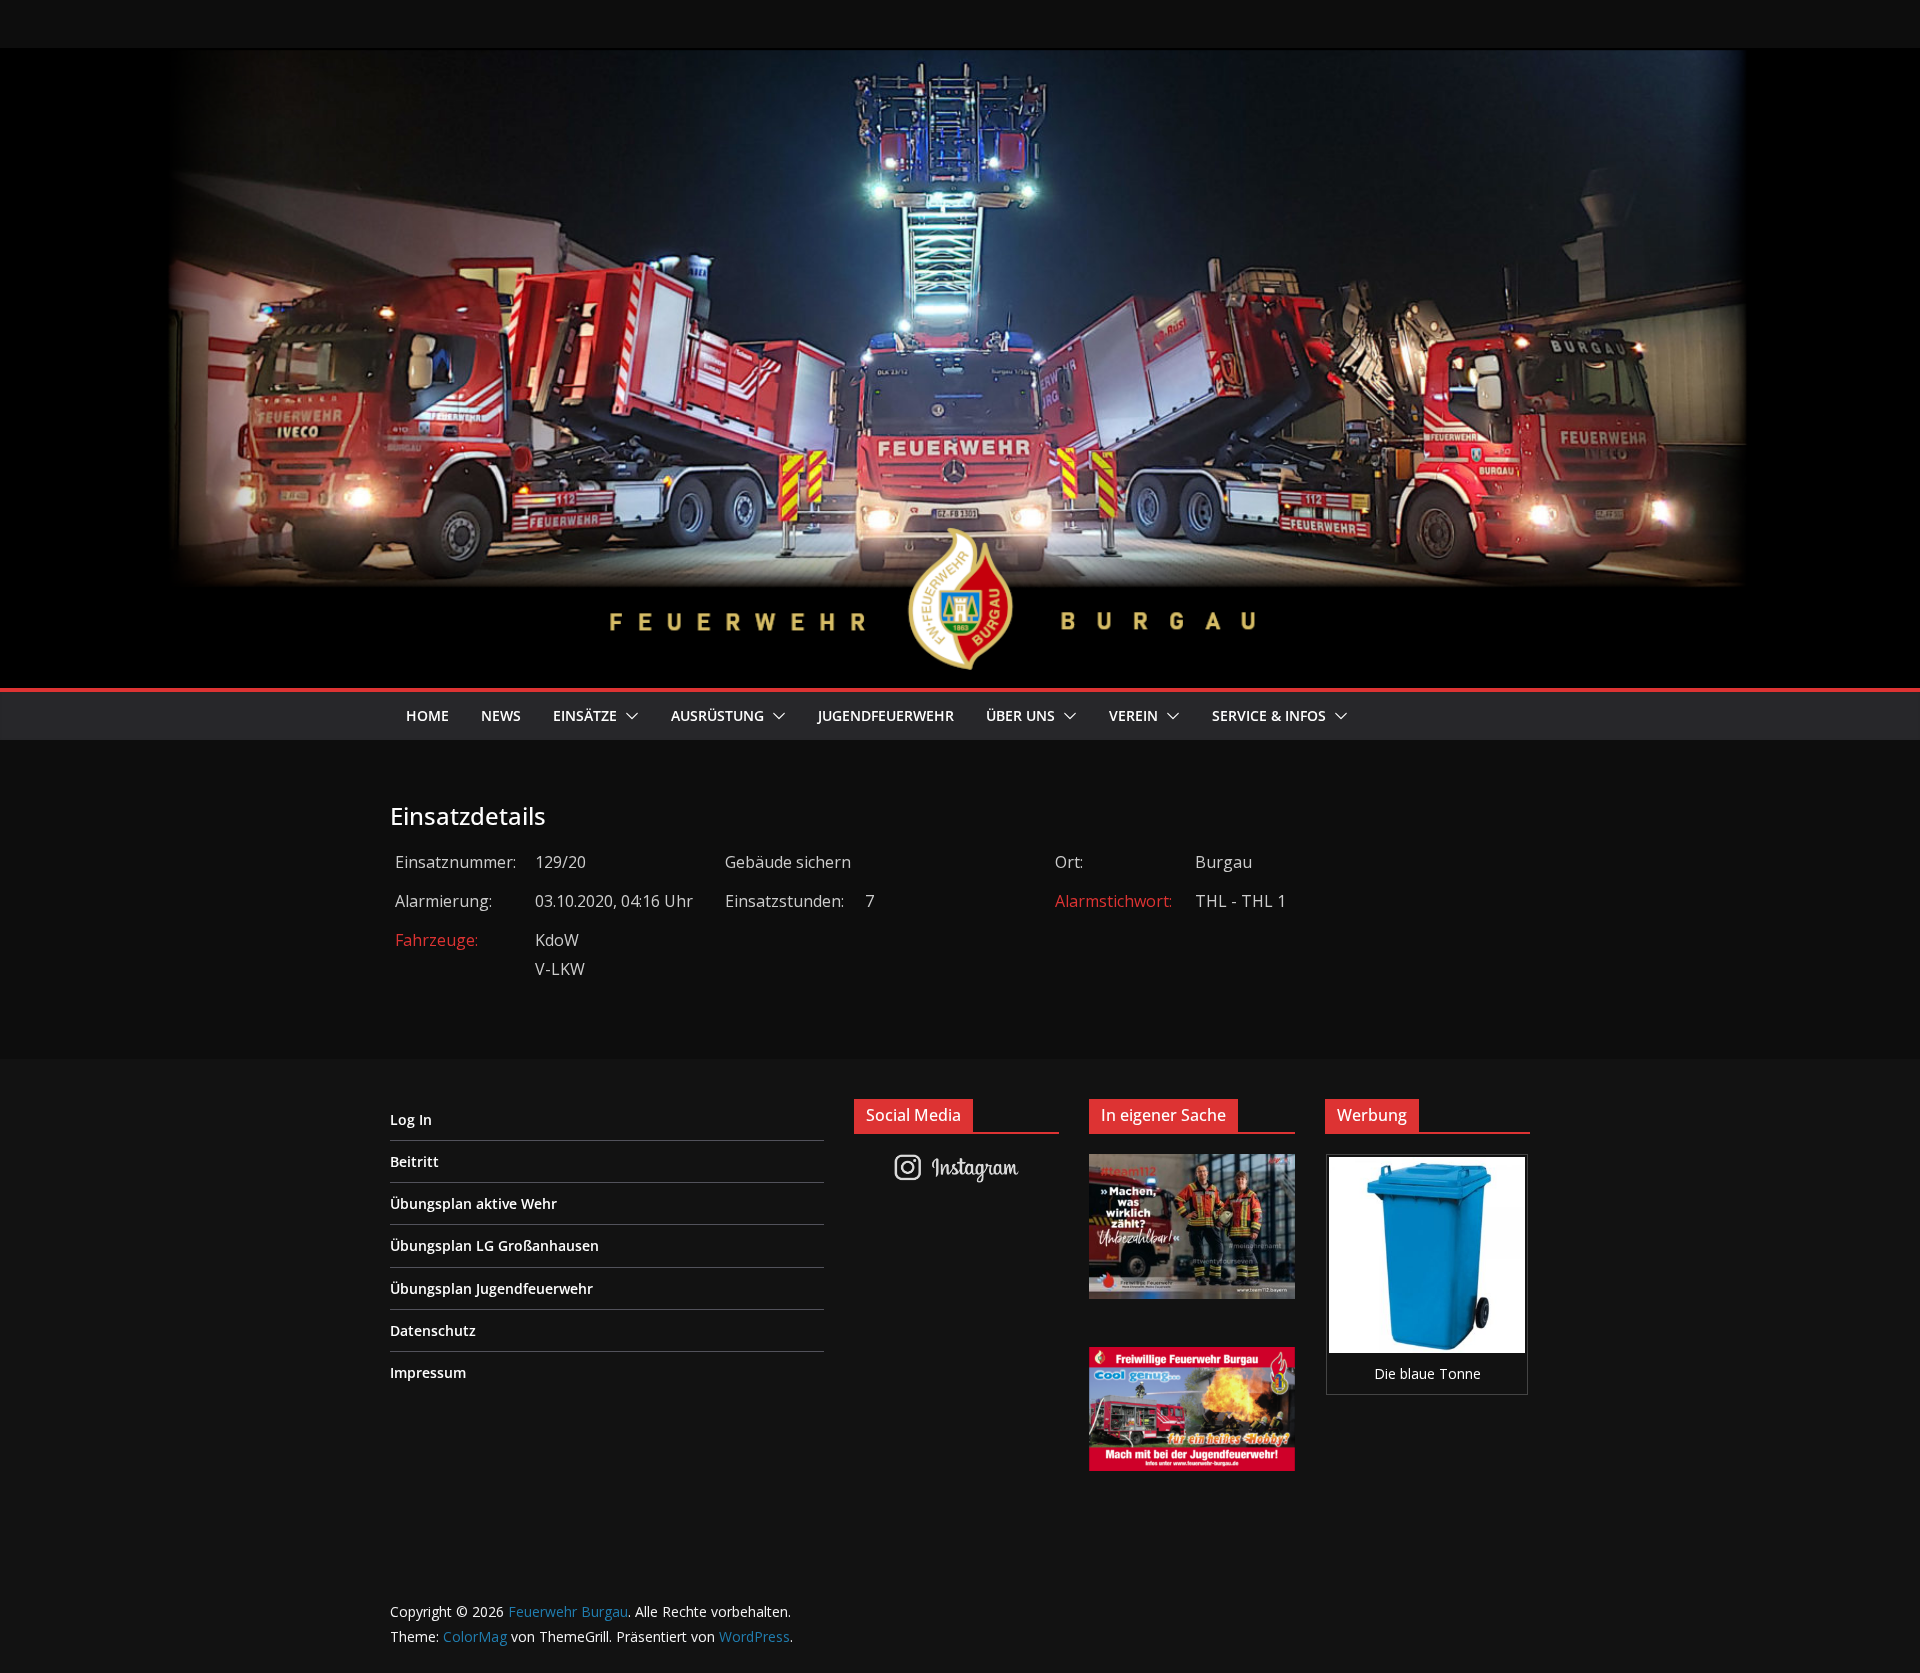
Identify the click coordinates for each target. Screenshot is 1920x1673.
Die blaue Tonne (1427, 1373)
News (501, 715)
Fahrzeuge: (436, 940)
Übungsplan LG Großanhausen (494, 1245)
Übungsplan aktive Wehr (473, 1203)
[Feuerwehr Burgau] (960, 62)
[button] (628, 716)
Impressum (428, 1372)
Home (427, 715)
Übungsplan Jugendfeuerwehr (491, 1288)
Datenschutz (433, 1330)
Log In (411, 1119)
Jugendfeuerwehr (886, 715)
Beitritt (414, 1161)
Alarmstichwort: (1113, 901)
